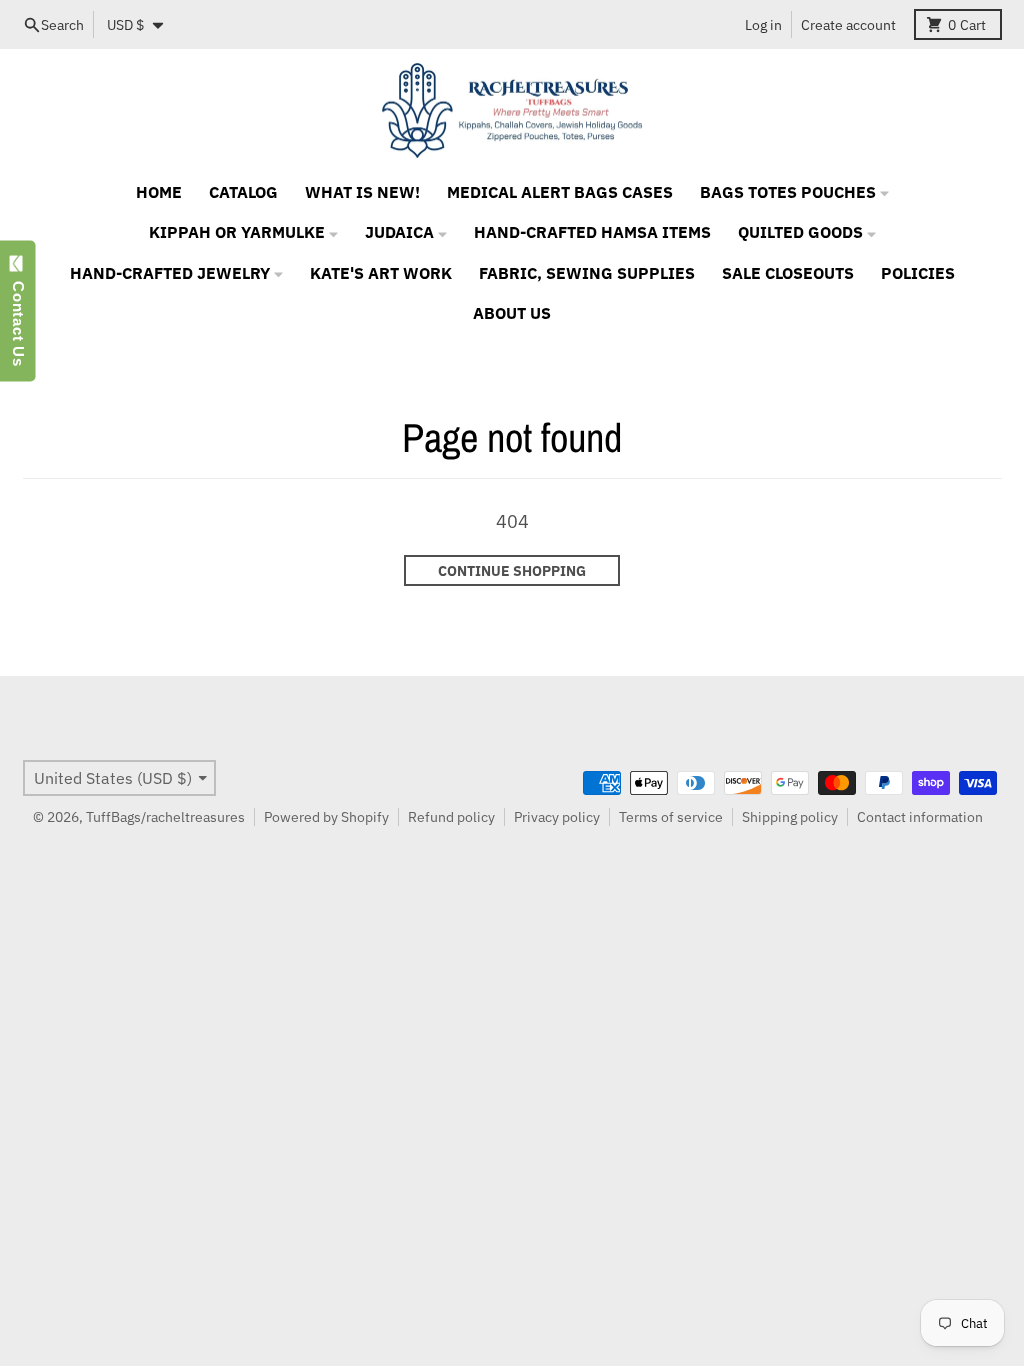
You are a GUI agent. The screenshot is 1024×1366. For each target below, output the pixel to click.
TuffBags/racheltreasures (165, 817)
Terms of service (671, 817)
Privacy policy (557, 817)
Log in (763, 25)
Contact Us (18, 319)
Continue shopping (512, 571)
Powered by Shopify (326, 817)
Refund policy (451, 817)
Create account (848, 25)
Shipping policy (790, 817)
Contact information (920, 817)
